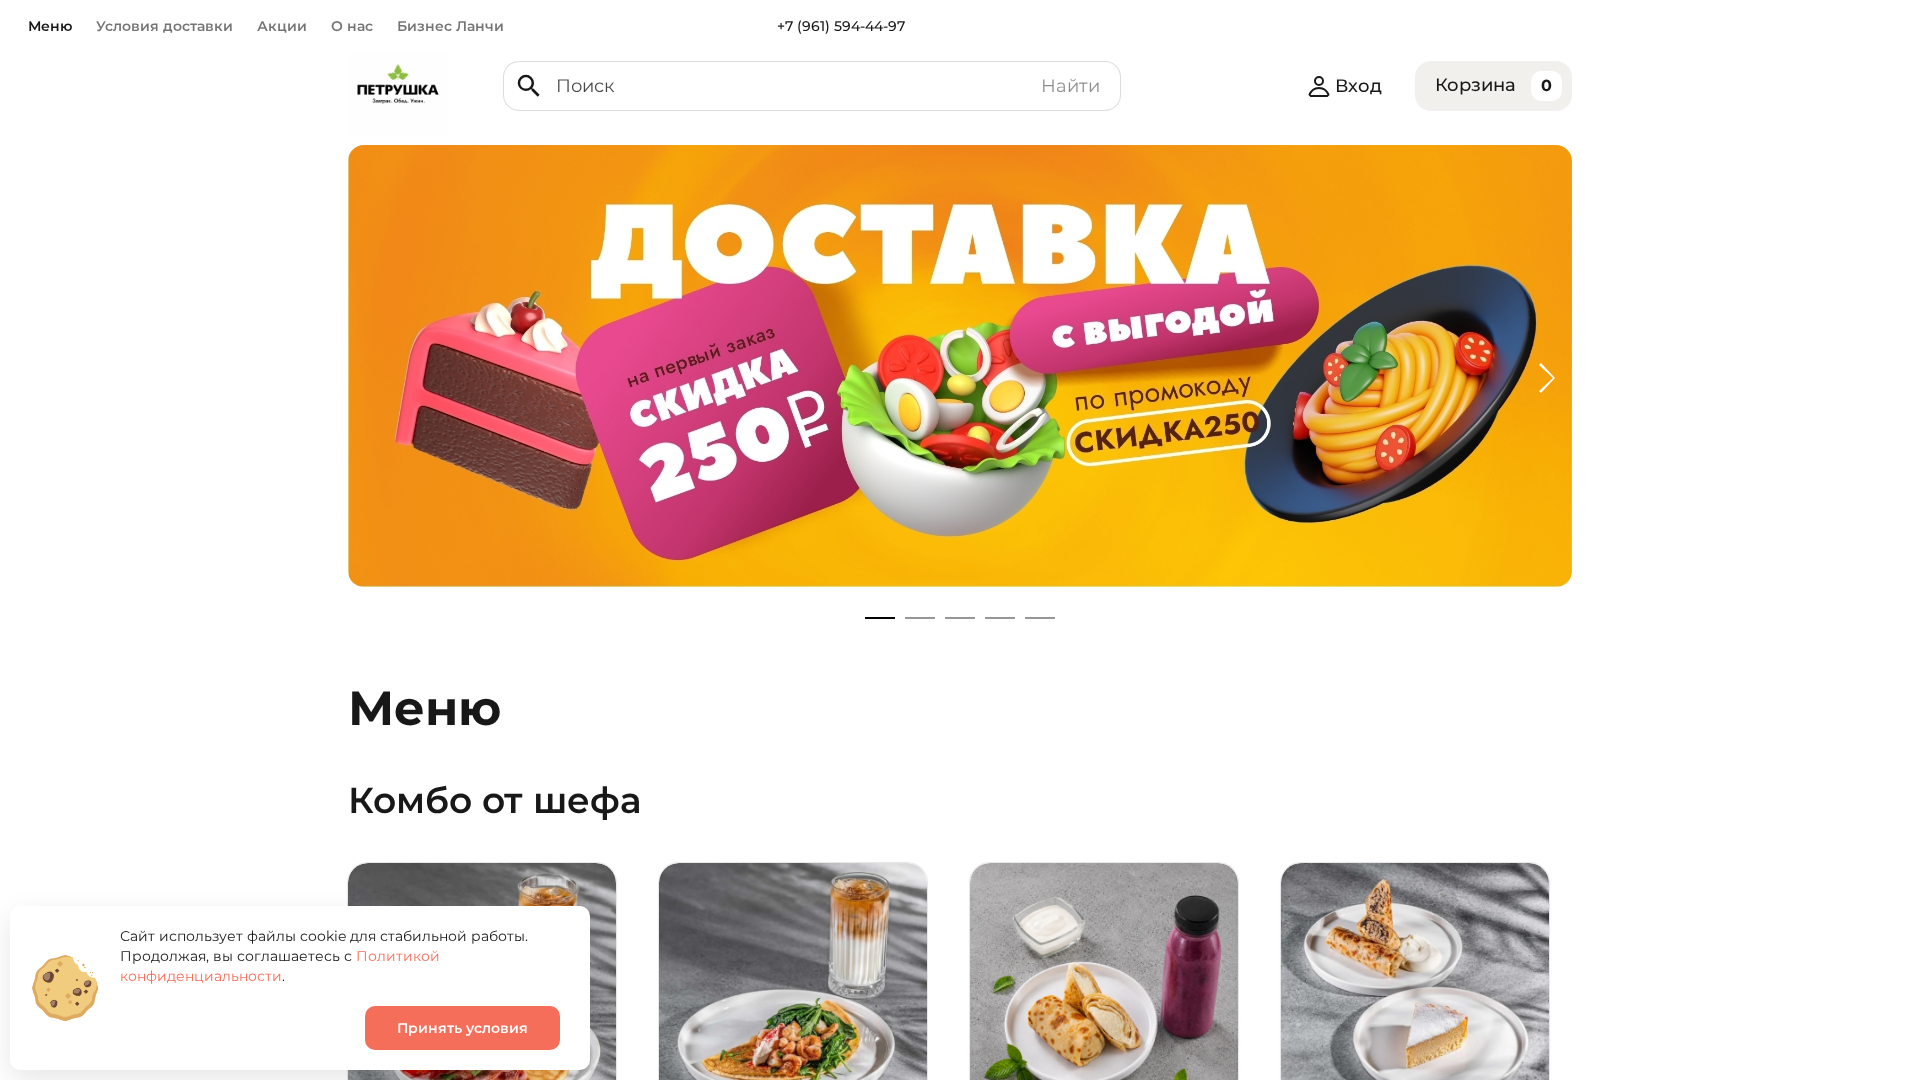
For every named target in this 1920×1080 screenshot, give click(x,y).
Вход (1358, 86)
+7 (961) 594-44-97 (841, 26)
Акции (282, 26)
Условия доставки (164, 26)
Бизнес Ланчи (450, 26)
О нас (352, 26)
